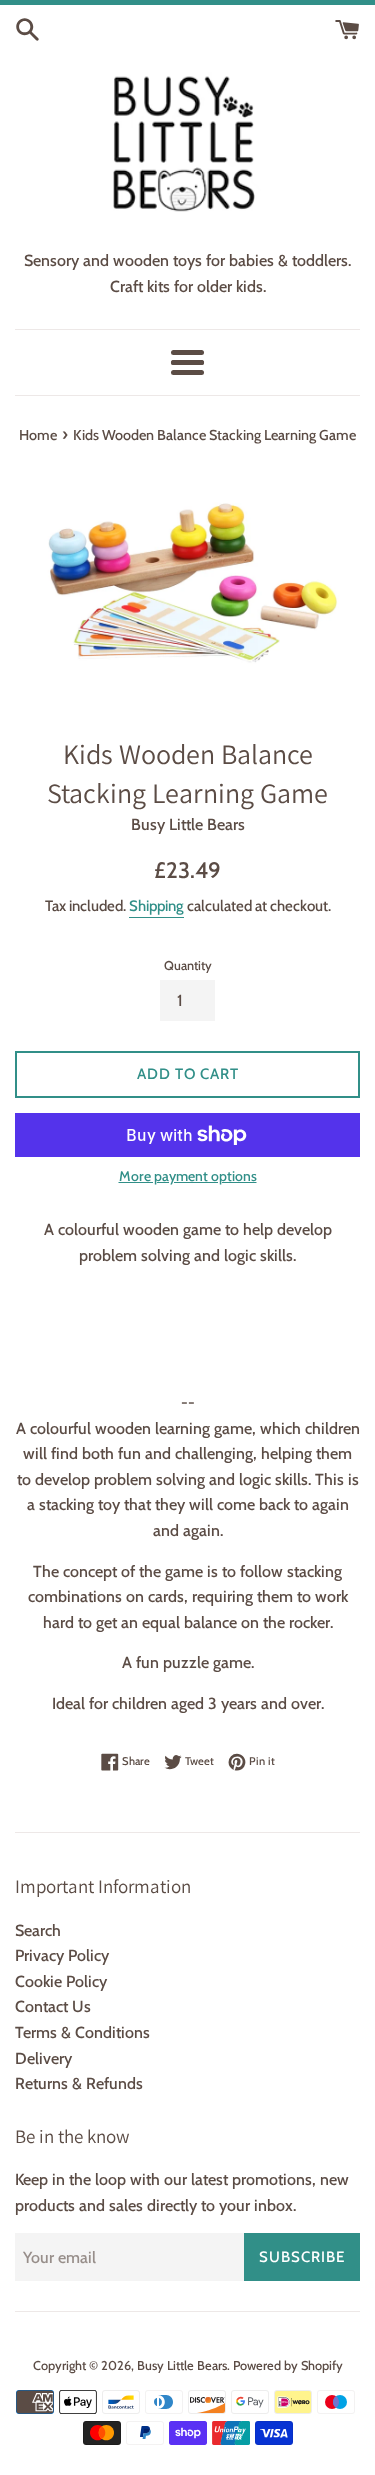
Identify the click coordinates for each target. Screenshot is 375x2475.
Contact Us (53, 2006)
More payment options (188, 1176)
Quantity (188, 965)
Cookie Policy (61, 1981)
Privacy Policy (62, 1955)
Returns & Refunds (79, 2083)
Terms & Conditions (82, 2032)
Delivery (43, 2058)
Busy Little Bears (182, 2365)
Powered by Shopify (288, 2365)
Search (38, 1930)
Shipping (156, 906)
